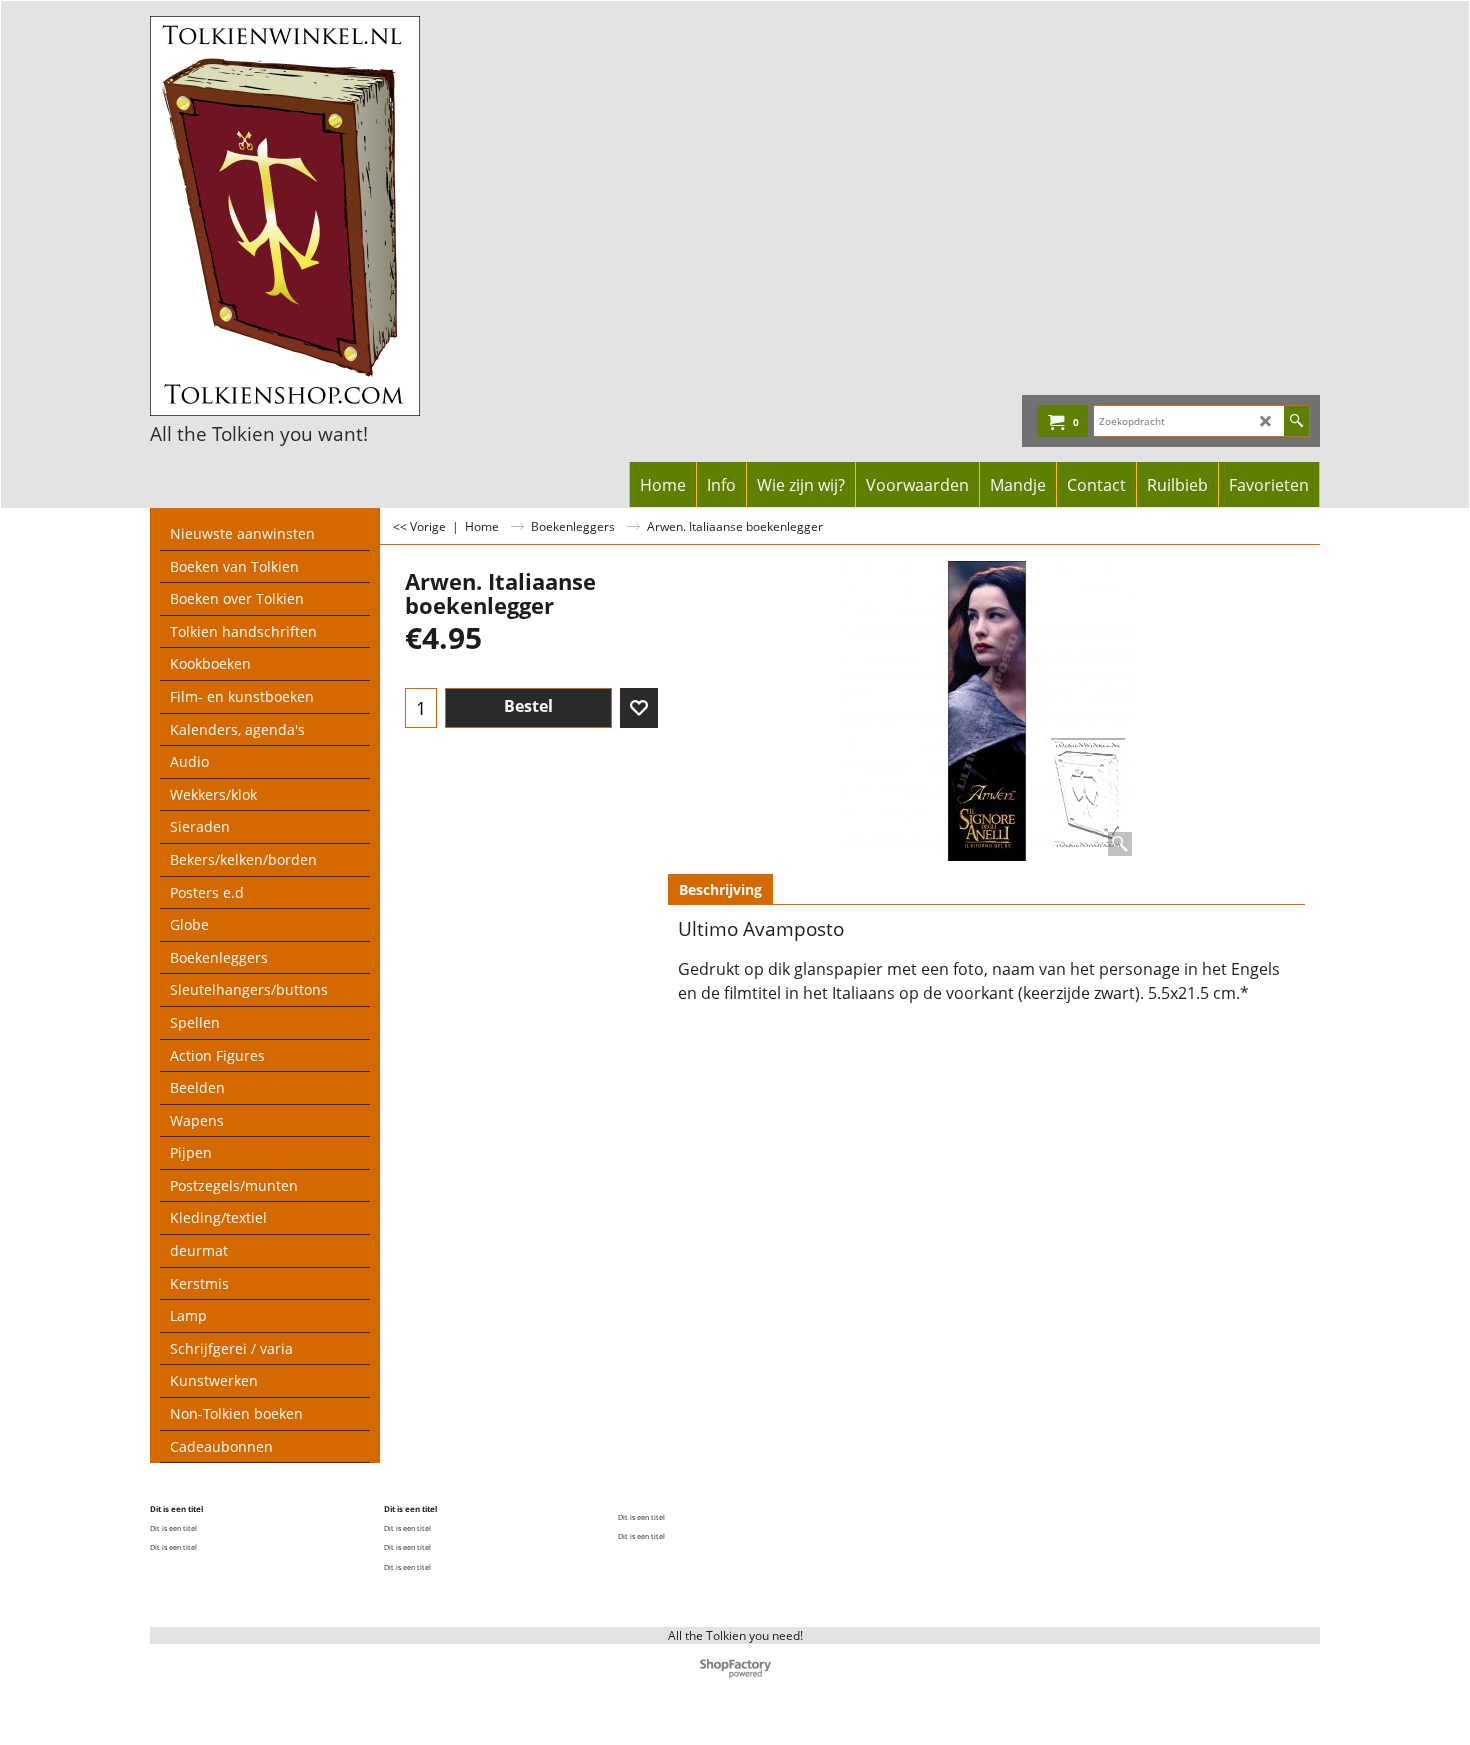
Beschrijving (720, 889)
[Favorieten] (639, 708)
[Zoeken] (1296, 421)
